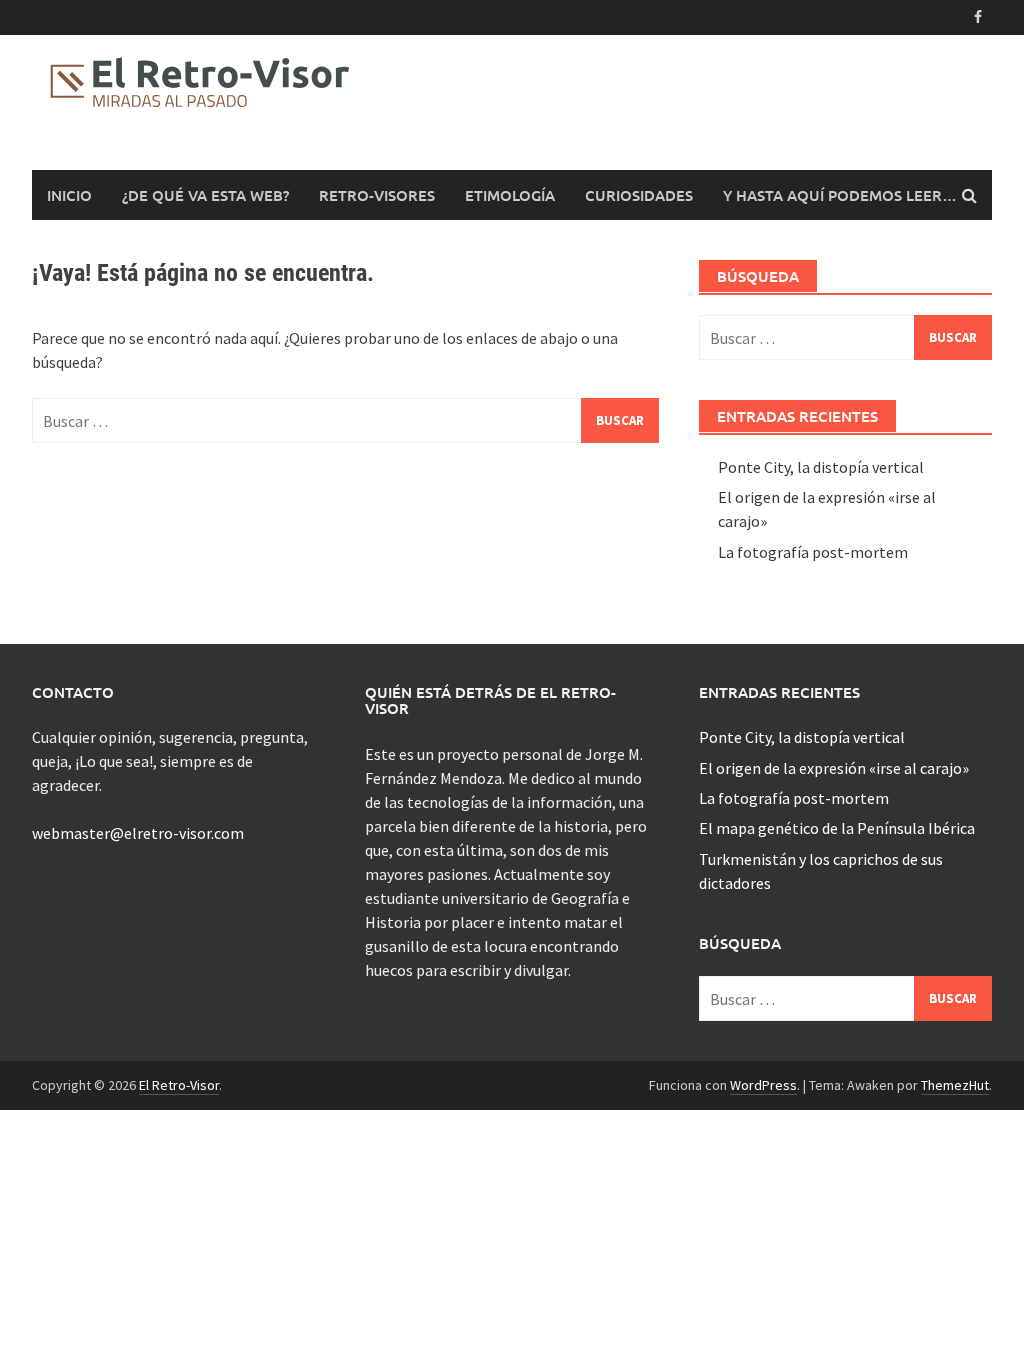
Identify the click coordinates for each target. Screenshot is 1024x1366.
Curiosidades (639, 195)
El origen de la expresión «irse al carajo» (834, 768)
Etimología (510, 195)
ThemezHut (955, 1085)
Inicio (69, 195)
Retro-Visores (377, 195)
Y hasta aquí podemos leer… (840, 195)
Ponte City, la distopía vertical (821, 467)
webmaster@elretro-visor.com (138, 833)
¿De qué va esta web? (205, 195)
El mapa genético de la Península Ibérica (837, 828)
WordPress (763, 1085)
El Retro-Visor (179, 1085)
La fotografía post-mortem (813, 552)
